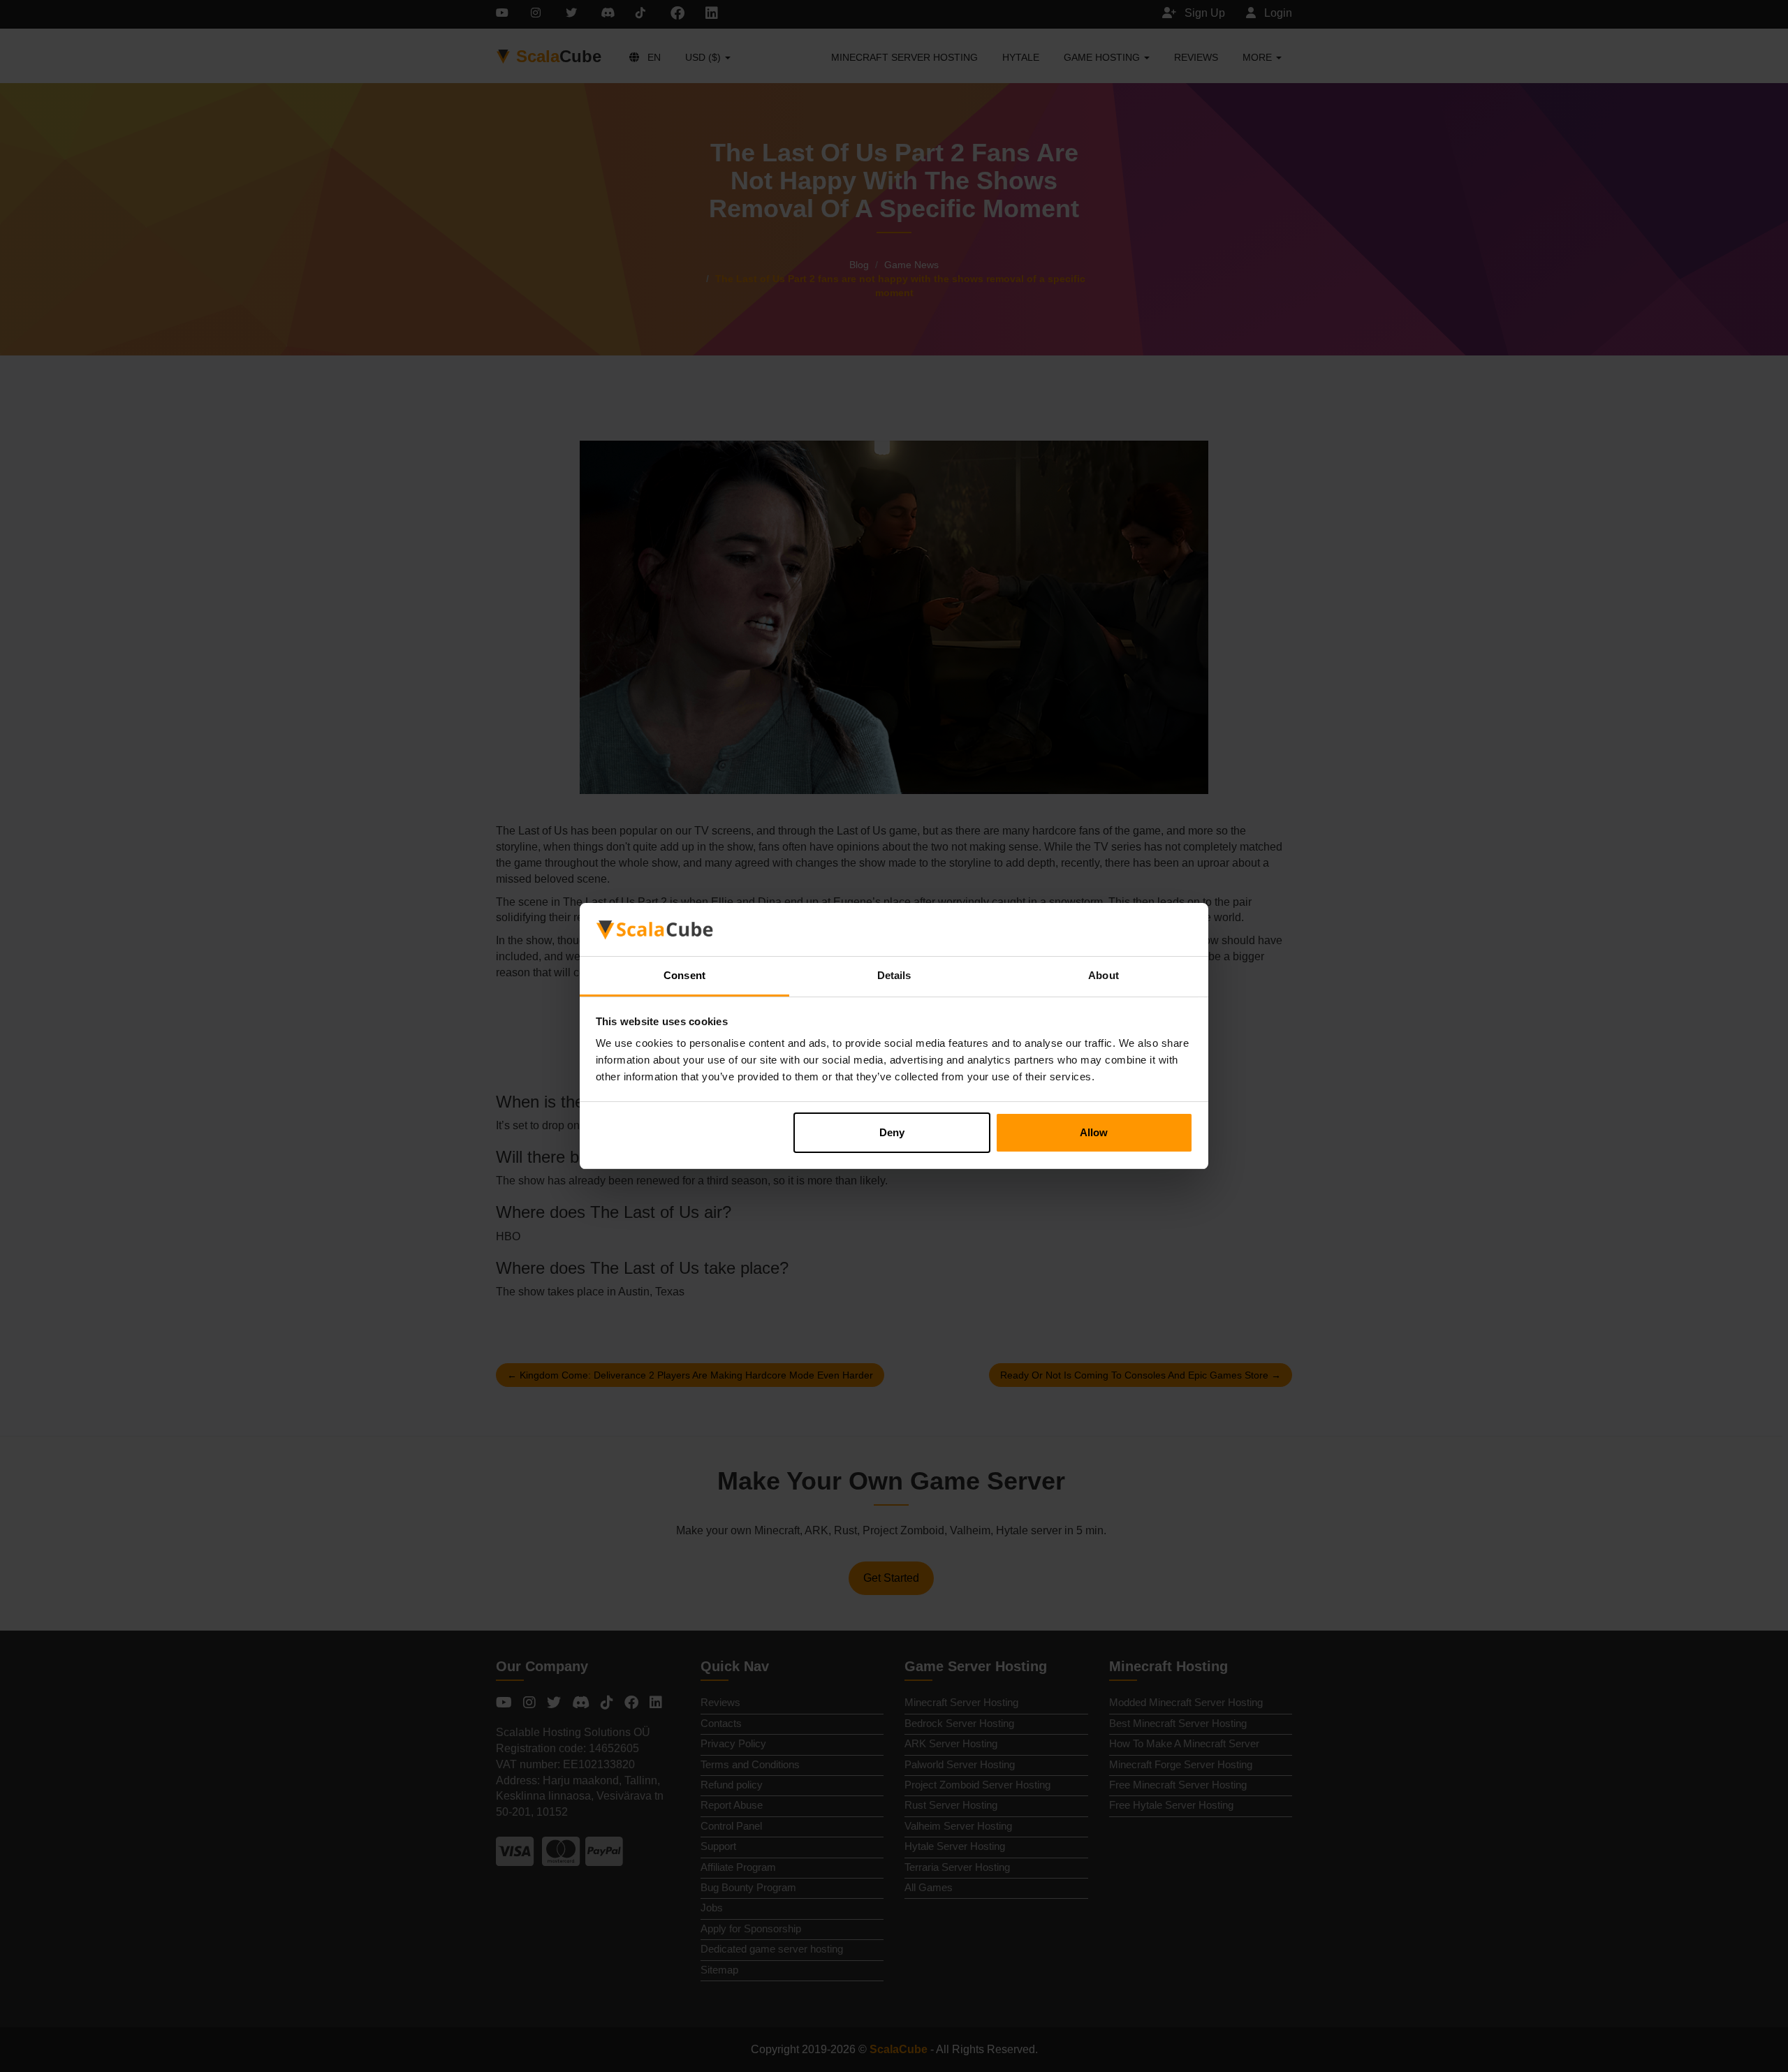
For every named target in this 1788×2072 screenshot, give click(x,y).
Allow (1094, 1132)
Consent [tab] (684, 975)
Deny (892, 1132)
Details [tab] (894, 975)
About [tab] (1104, 975)
